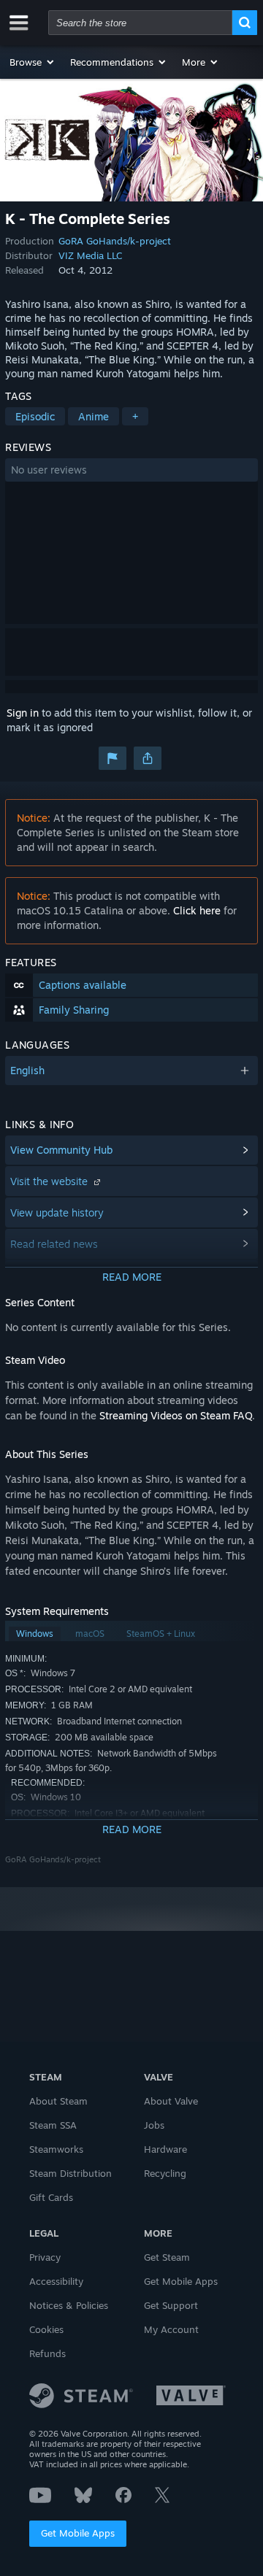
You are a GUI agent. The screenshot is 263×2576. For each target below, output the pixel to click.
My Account (171, 2329)
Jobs (154, 2125)
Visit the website (50, 1181)
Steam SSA (53, 2125)
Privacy (45, 2257)
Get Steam (167, 2257)
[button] (33, 62)
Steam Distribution (70, 2173)
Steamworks (56, 2149)
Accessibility (56, 2281)
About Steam (58, 2101)
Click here (197, 910)
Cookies (46, 2329)
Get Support (171, 2305)
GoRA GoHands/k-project (115, 241)
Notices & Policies (69, 2305)
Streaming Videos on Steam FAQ (176, 1415)
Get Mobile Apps (78, 2533)
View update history (57, 1212)
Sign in (23, 713)
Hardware (165, 2149)
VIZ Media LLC (90, 255)
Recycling (165, 2173)
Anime (94, 416)
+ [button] (135, 416)
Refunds (47, 2353)
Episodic (35, 416)
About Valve (171, 2101)
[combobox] (140, 23)
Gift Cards (51, 2197)
